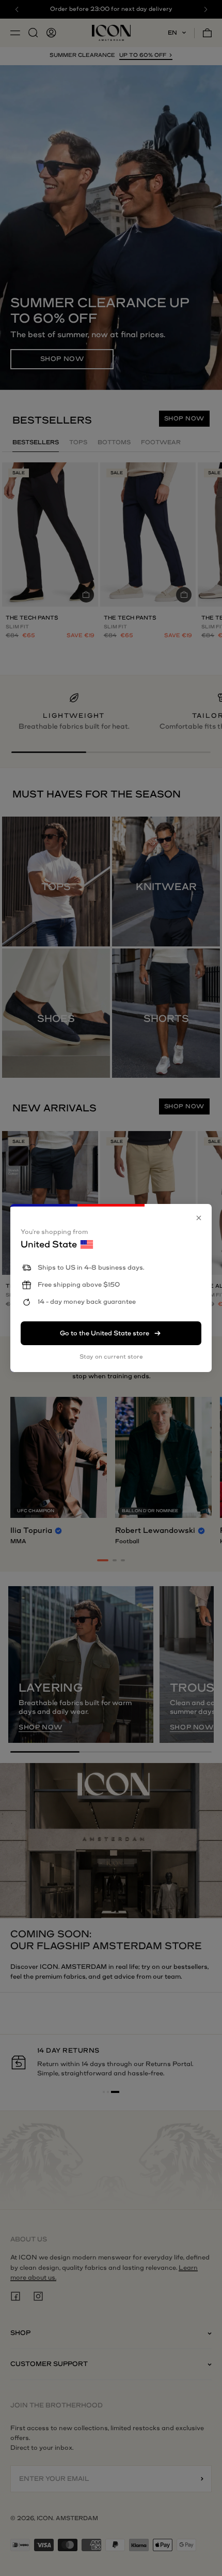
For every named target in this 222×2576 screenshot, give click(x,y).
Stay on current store (111, 1357)
